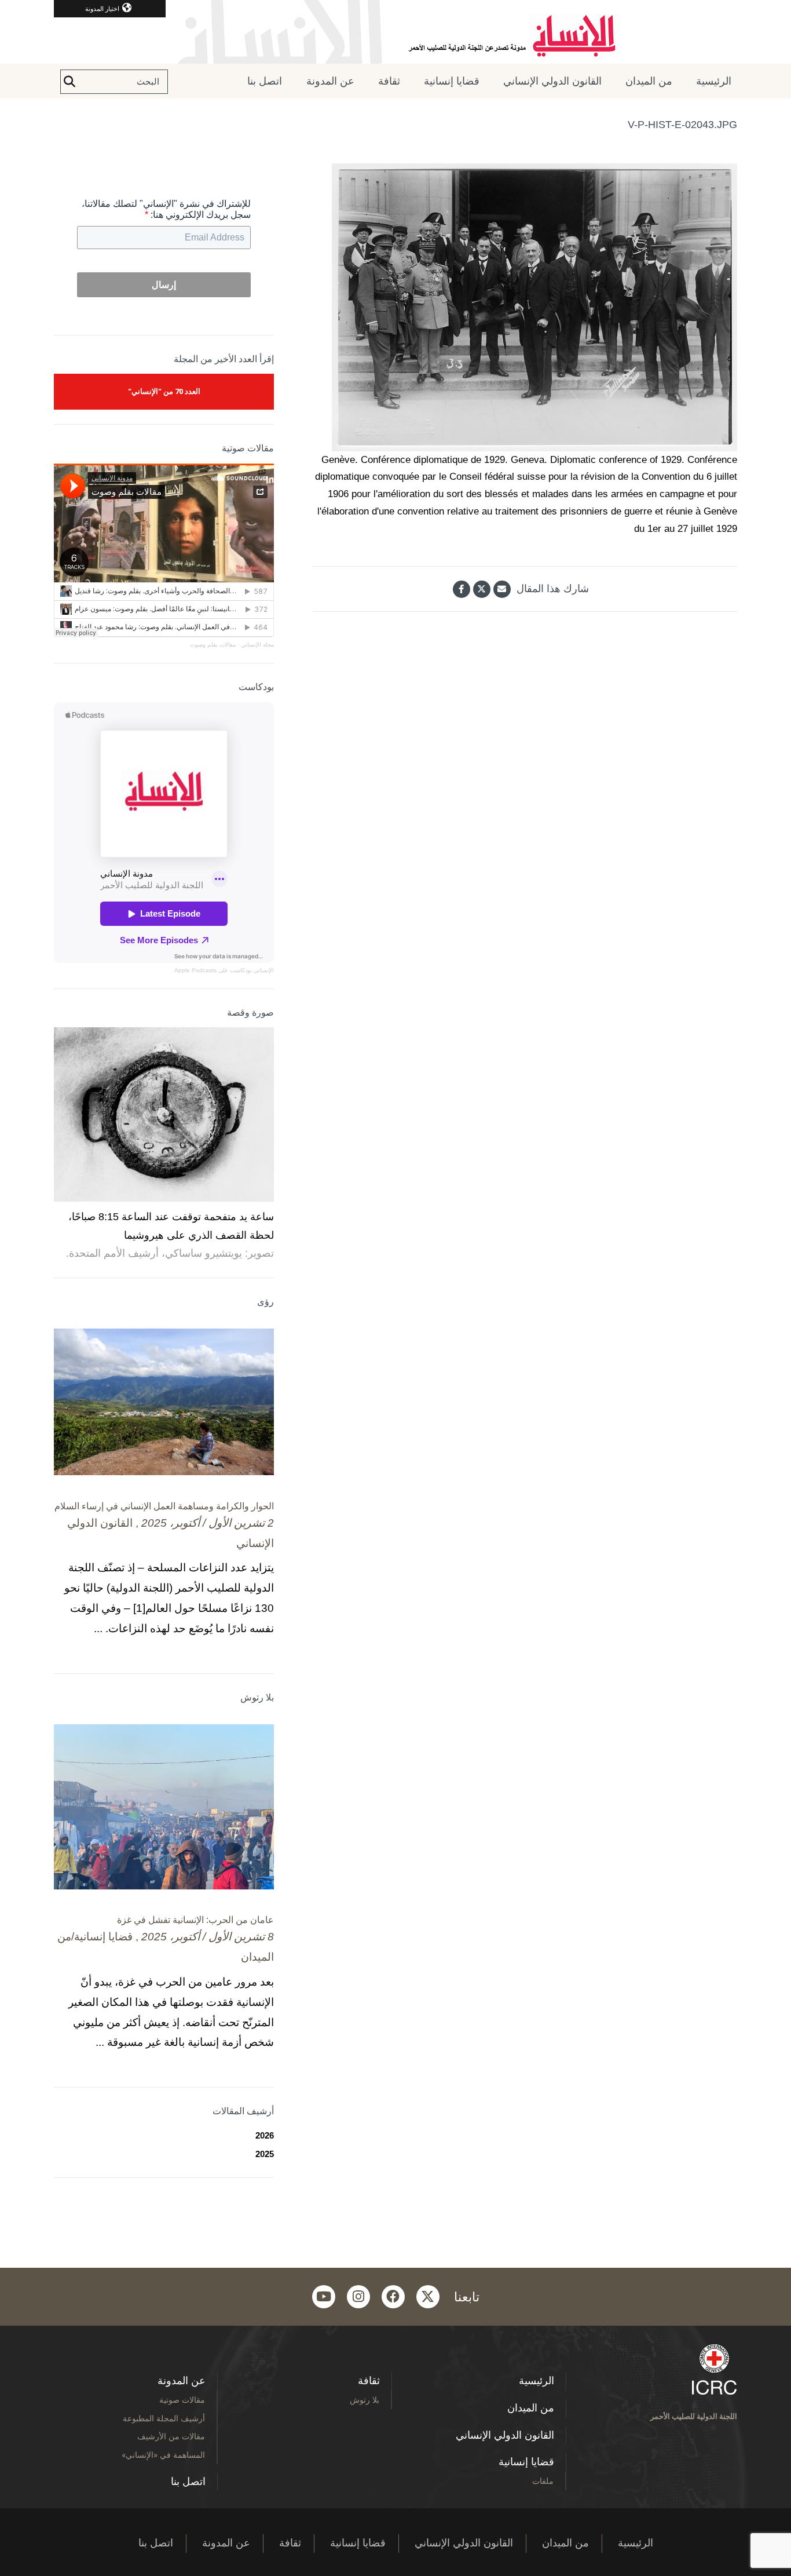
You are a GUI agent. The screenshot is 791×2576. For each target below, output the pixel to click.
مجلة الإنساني (257, 645)
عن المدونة (330, 81)
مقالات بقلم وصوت (213, 645)
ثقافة (389, 81)
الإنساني (263, 970)
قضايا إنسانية (452, 81)
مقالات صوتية (182, 2400)
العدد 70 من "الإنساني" (164, 391)
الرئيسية (714, 81)
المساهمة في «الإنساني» (163, 2455)
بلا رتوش (365, 2400)
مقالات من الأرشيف (171, 2436)
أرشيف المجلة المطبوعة (164, 2418)
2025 (265, 2154)
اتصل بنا (265, 81)
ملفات (543, 2481)
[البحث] (69, 82)
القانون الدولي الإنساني (552, 81)
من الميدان (649, 81)
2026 (265, 2135)
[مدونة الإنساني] (395, 32)
